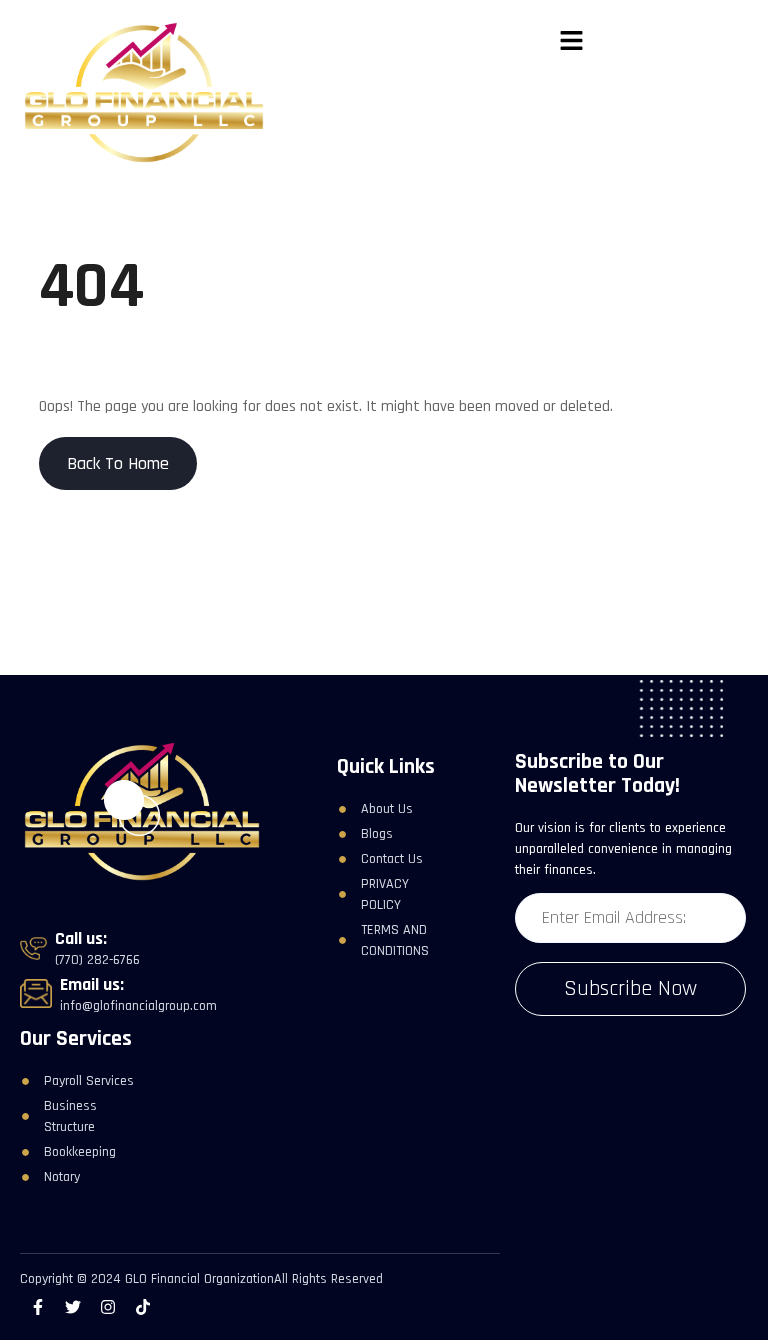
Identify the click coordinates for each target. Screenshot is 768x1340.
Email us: (92, 984)
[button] (571, 42)
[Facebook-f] (37, 1307)
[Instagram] (107, 1307)
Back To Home (118, 463)
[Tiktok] (143, 1307)
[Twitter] (72, 1307)
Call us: (81, 938)
